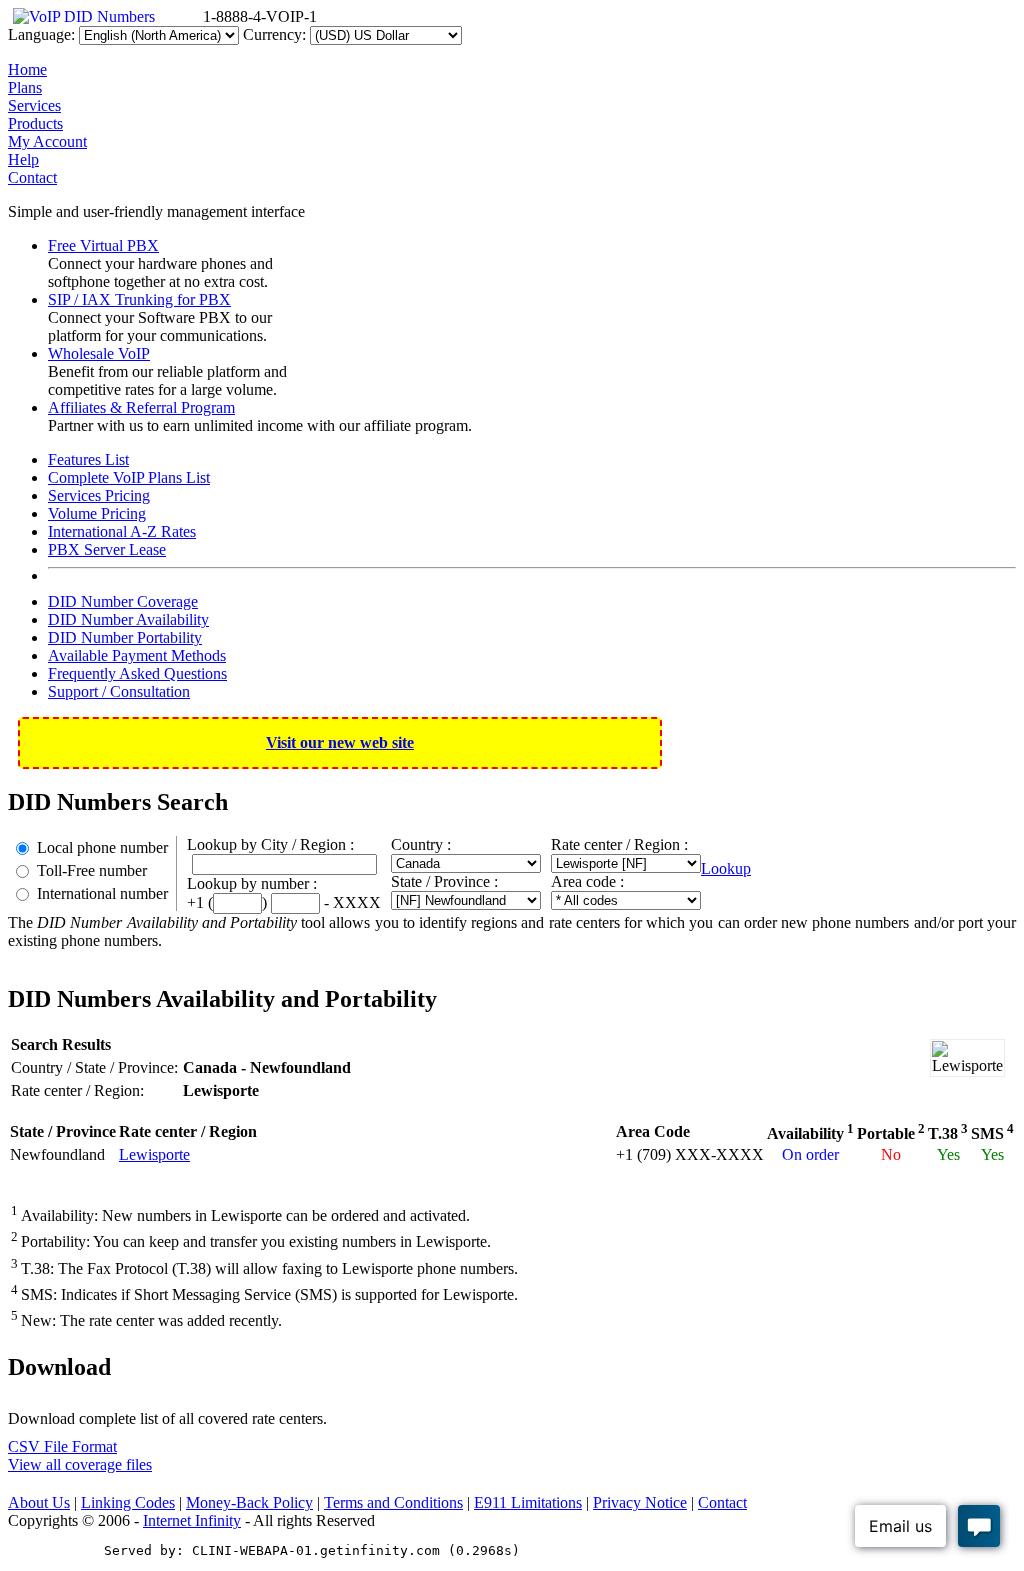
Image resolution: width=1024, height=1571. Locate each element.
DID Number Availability (128, 619)
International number (102, 893)
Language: (41, 34)
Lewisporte (154, 1154)
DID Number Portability (125, 637)
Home (27, 69)
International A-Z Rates (122, 531)
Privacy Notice (640, 1502)
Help (23, 159)
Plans (25, 87)
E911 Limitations (528, 1502)
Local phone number (102, 847)
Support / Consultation (119, 691)
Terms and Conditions (393, 1502)
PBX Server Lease (107, 549)
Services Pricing (99, 495)
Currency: (274, 34)
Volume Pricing (97, 513)
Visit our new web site (340, 742)
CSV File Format (62, 1446)
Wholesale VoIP (99, 353)
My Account (47, 141)
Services (34, 105)
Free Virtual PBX (103, 245)
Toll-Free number (92, 870)
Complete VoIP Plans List (129, 477)
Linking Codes (128, 1502)
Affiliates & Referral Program (141, 407)
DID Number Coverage (123, 601)
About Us (39, 1502)
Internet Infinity (192, 1520)
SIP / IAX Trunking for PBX (139, 299)
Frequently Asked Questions (137, 673)
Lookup (726, 868)
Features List (88, 459)
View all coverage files (80, 1464)
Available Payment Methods (137, 655)
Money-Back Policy (249, 1502)
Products (35, 123)
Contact (32, 177)
